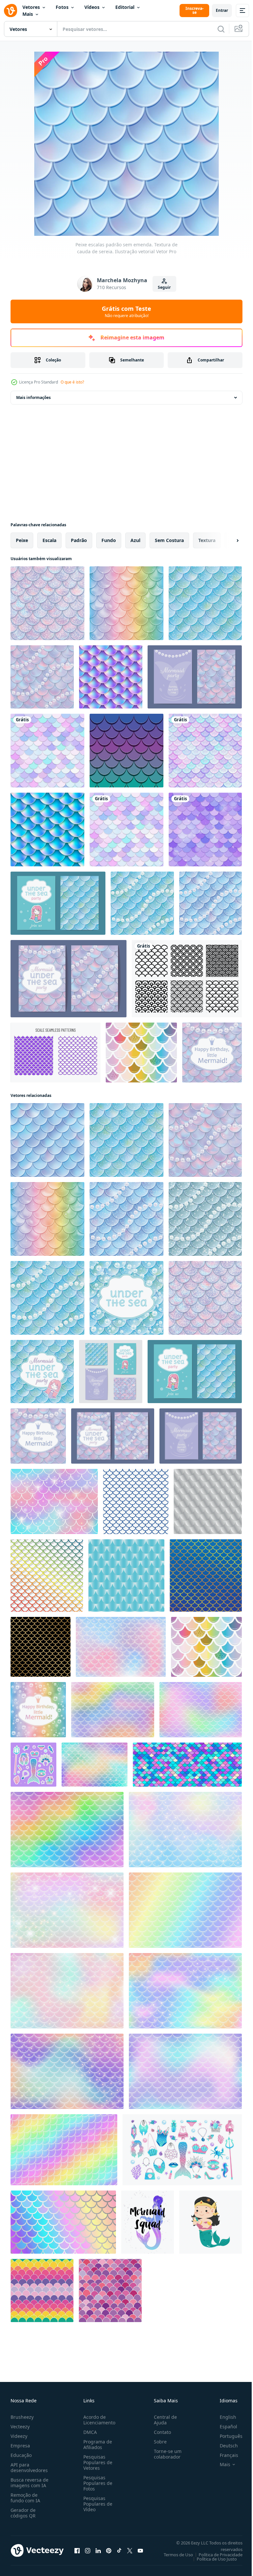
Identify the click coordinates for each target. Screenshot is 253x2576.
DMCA (89, 2432)
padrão (79, 540)
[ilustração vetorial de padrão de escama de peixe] (47, 1575)
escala (49, 540)
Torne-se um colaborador (165, 2454)
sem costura (169, 540)
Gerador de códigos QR (23, 2513)
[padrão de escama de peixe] (136, 1501)
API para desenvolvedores (29, 2467)
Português (226, 2436)
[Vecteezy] (11, 11)
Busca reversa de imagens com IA (29, 2483)
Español (224, 2427)
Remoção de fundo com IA (25, 2498)
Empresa (20, 2446)
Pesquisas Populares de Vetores (97, 2462)
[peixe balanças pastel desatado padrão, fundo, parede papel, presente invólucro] (42, 2291)
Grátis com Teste (126, 311)
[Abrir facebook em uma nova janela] (77, 2550)
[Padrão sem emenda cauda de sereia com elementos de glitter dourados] (141, 1053)
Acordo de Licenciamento (98, 2420)
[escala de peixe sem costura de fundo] (126, 830)
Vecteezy (20, 2427)
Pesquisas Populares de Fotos (97, 2483)
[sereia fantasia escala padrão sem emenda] (47, 751)
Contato (160, 2432)
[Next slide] (227, 540)
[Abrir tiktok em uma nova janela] (119, 2550)
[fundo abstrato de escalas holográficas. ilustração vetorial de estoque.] (63, 2222)
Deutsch (224, 2446)
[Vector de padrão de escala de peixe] (187, 979)
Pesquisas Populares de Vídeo (97, 2504)
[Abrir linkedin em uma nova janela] (98, 2550)
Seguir (164, 287)
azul (135, 540)
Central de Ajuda (163, 2420)
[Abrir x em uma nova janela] (130, 2550)
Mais (28, 14)
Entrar (222, 10)
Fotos (62, 7)
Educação (21, 2455)
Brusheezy (22, 2417)
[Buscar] (221, 29)
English (223, 2417)
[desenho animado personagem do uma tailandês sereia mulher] (211, 2222)
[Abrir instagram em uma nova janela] (88, 2550)
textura (207, 540)
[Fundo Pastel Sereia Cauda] (111, 677)
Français (224, 2455)
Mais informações (33, 397)
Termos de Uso (173, 2555)
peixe (22, 540)
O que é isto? (72, 382)
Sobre (158, 2442)
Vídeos (92, 7)
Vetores (31, 7)
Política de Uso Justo (212, 2559)
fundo (109, 540)
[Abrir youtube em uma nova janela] (140, 2550)
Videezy (19, 2436)
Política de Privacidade (216, 2555)
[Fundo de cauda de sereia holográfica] (47, 830)
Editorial (125, 7)
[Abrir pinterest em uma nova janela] (109, 2550)
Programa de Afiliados (96, 2444)
